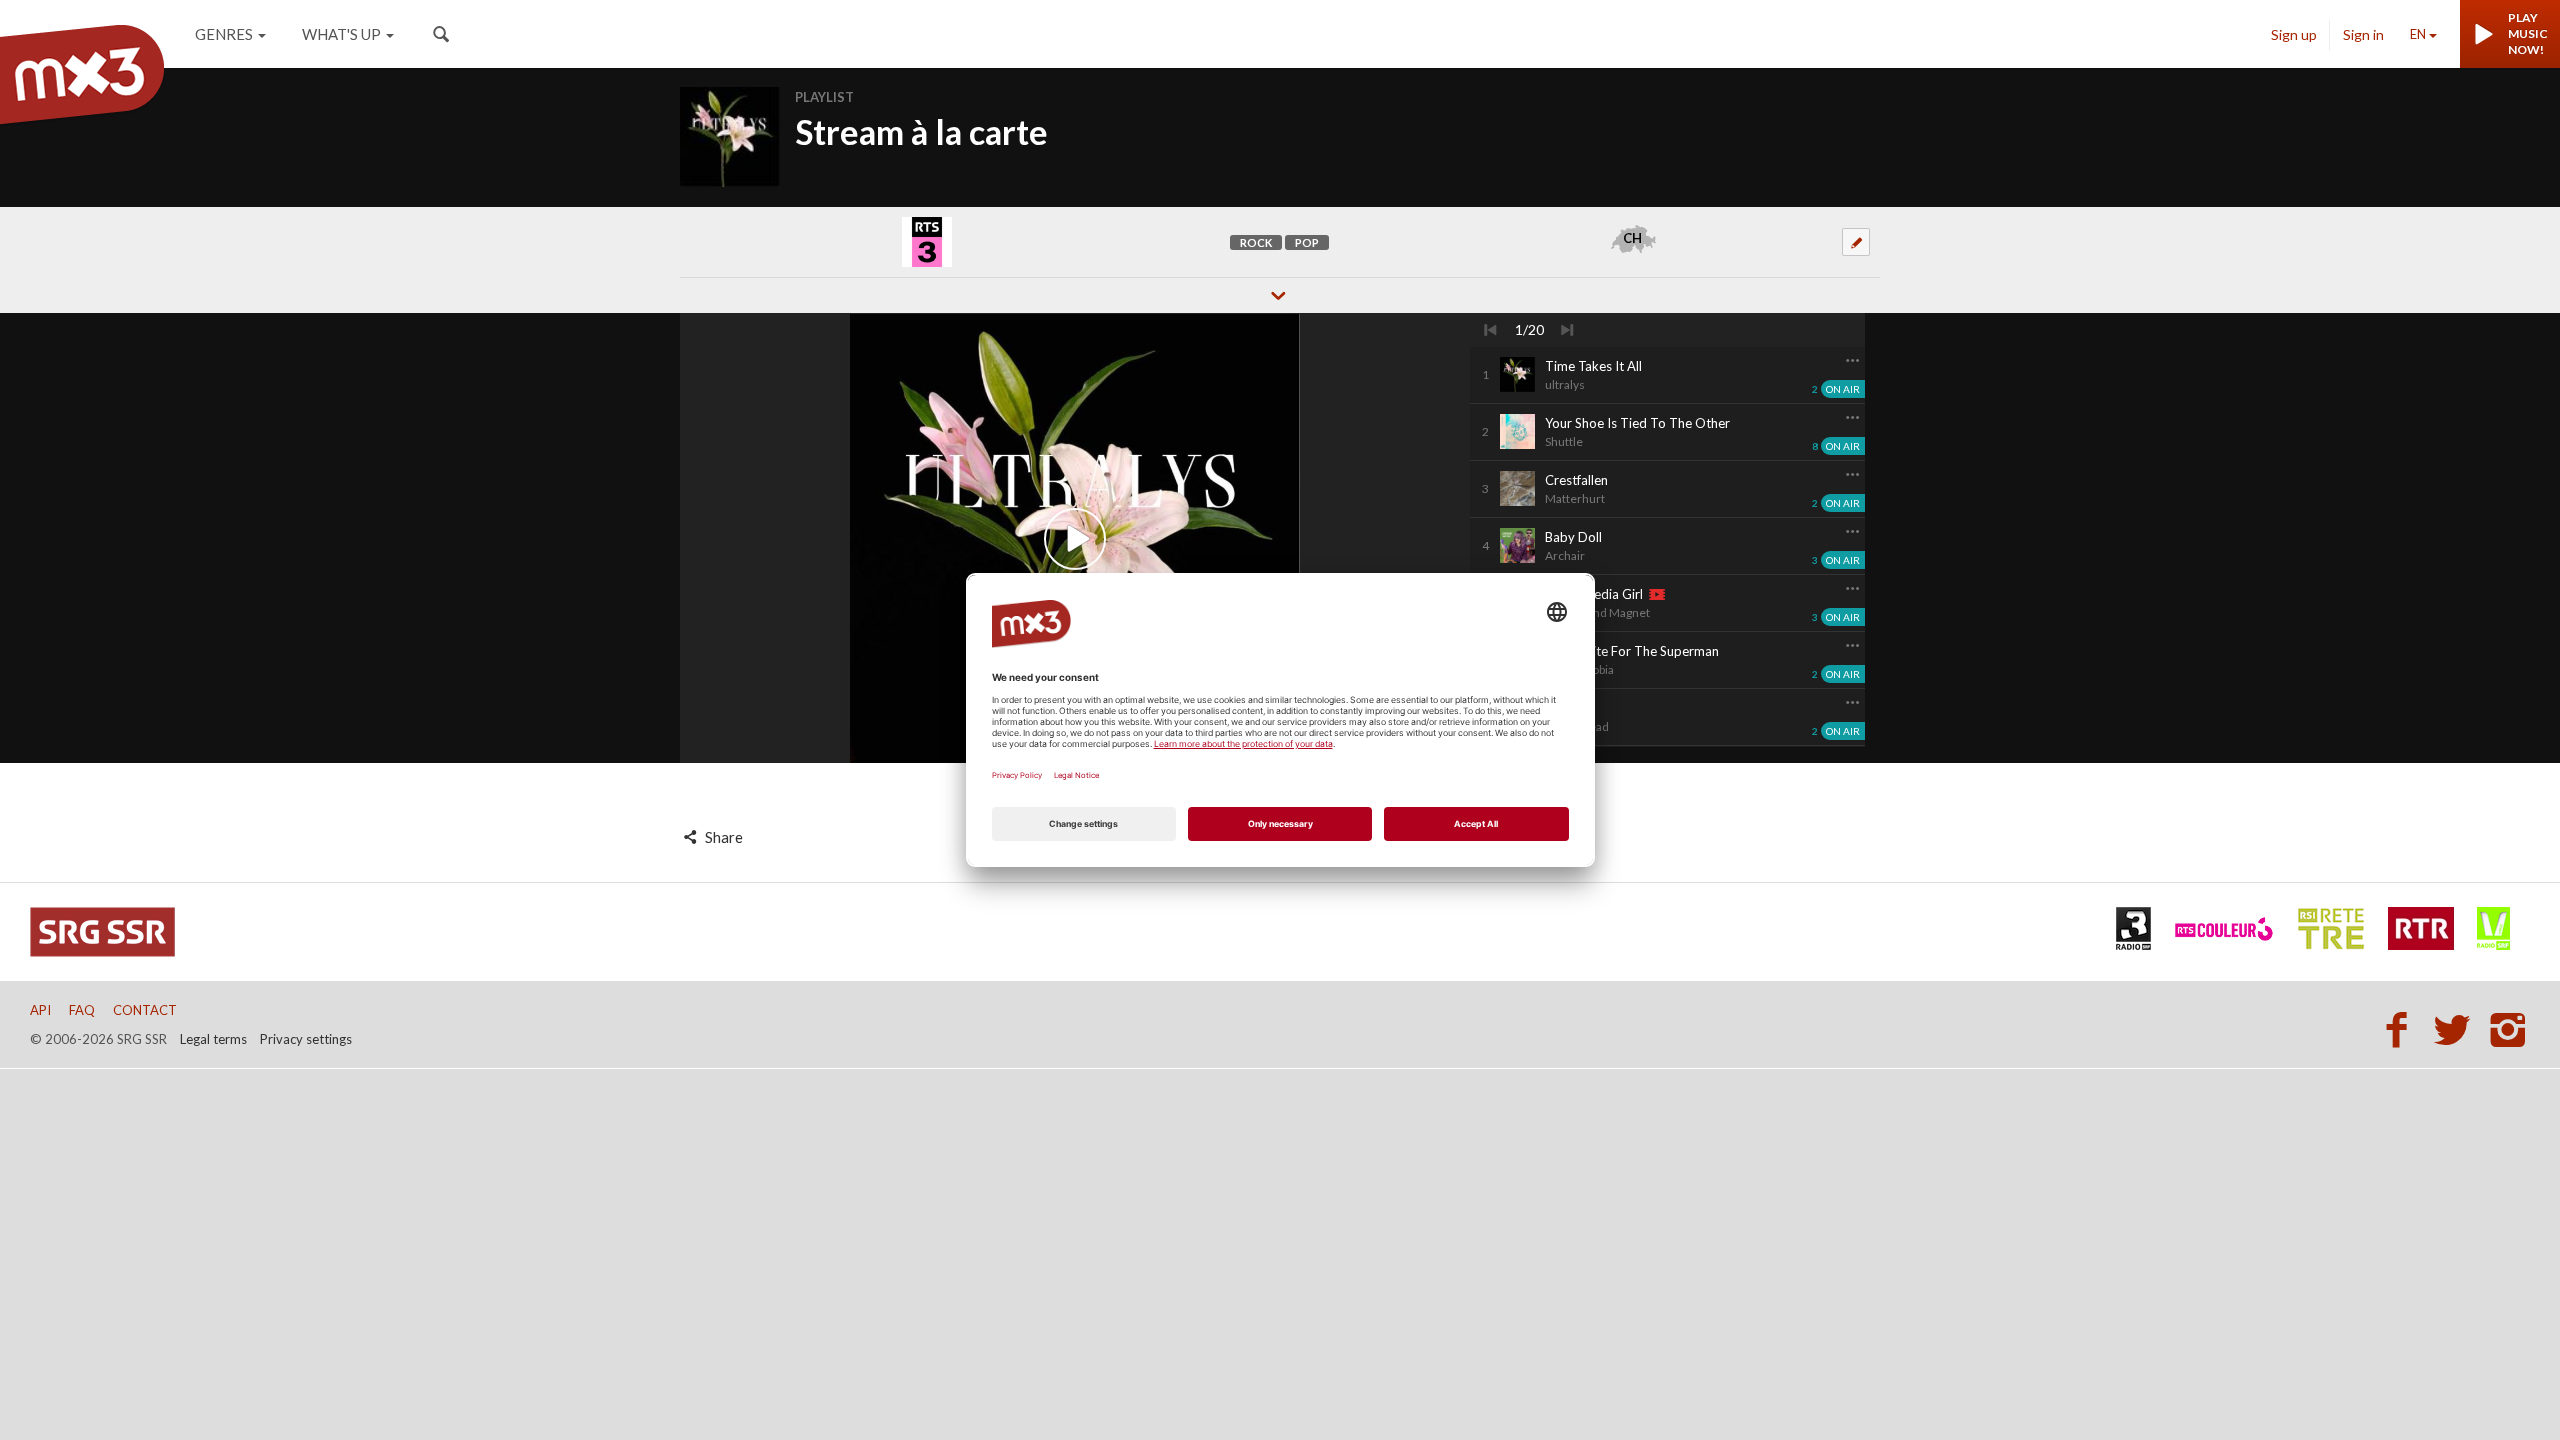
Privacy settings (306, 1039)
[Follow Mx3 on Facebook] (2402, 1029)
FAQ (82, 1010)
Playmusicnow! (2528, 33)
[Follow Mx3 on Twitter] (2458, 1029)
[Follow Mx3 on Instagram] (2510, 1029)
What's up (341, 34)
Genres (224, 34)
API (40, 1010)
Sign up (2294, 34)
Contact (145, 1010)
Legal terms (213, 1039)
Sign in (2363, 34)
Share (722, 837)
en (2418, 34)
